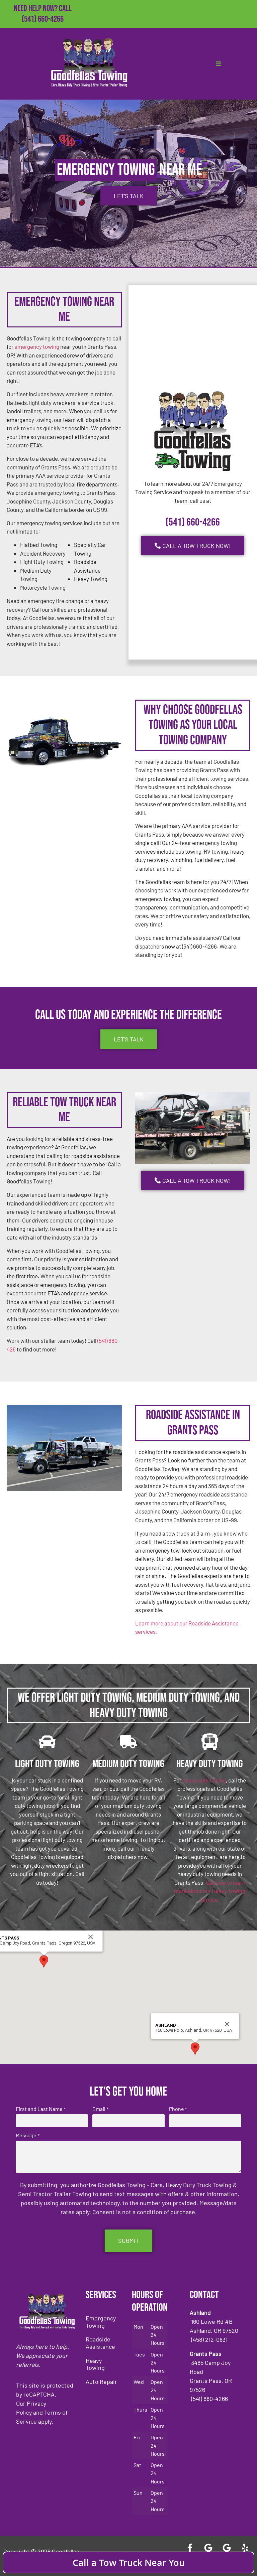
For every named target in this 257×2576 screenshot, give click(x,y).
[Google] (208, 2548)
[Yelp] (245, 2548)
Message (27, 2135)
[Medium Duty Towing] (128, 1742)
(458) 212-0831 (43, 30)
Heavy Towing (95, 2364)
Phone (178, 2109)
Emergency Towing (101, 2322)
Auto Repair (101, 2382)
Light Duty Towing (47, 1764)
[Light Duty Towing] (47, 1742)
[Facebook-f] (190, 2548)
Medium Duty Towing (128, 1764)
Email (100, 2109)
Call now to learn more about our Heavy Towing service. (210, 1891)
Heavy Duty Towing (210, 1764)
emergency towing (37, 346)
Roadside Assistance (100, 2343)
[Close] (91, 1937)
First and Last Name (40, 2109)
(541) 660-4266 (43, 19)
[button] (44, 1961)
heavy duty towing (204, 1780)
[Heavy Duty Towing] (210, 1742)
